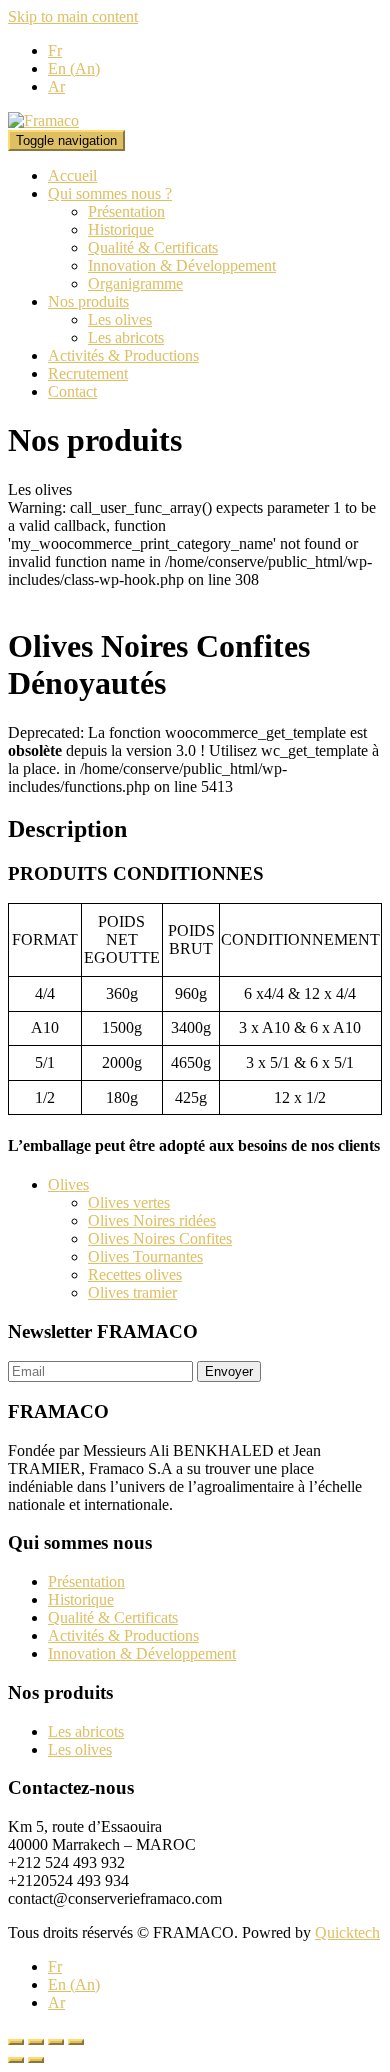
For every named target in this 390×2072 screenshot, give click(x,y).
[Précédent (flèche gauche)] (16, 2060)
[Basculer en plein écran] (56, 2042)
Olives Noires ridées (152, 1220)
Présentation (126, 211)
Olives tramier (132, 1292)
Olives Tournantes (145, 1256)
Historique (121, 229)
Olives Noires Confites (160, 1238)
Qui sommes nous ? (110, 193)
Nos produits (88, 301)
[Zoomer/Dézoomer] (76, 2042)
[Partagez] (36, 2042)
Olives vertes (129, 1202)
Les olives (120, 319)
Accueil (72, 175)
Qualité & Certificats (153, 247)
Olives (68, 1184)
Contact (72, 391)
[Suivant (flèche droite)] (36, 2060)
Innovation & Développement (182, 265)
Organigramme (135, 283)
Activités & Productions (123, 355)
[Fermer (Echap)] (16, 2042)
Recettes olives (135, 1274)
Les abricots (126, 337)
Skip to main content (73, 16)
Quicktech (347, 1932)
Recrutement (88, 373)
